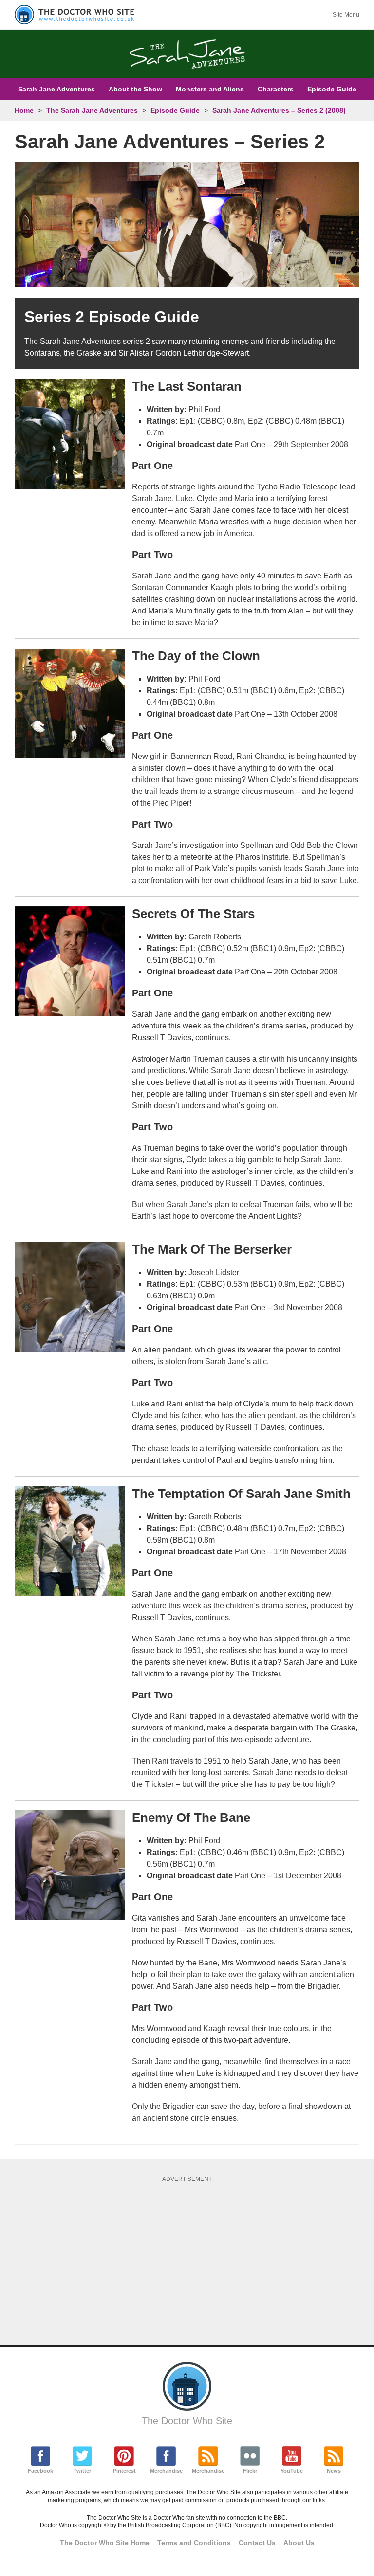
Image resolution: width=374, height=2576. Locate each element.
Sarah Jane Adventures (56, 89)
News (334, 2471)
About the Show (135, 89)
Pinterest (124, 2471)
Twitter (82, 2471)
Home (24, 110)
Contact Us (257, 2543)
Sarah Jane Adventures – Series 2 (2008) (279, 110)
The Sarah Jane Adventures (92, 110)
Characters (276, 89)
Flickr (250, 2471)
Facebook (40, 2471)
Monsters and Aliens (210, 89)
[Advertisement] (194, 2260)
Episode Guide (332, 89)
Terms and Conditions (194, 2543)
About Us (299, 2543)
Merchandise (166, 2471)
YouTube (292, 2471)
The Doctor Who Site (187, 2421)
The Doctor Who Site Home (105, 2543)
